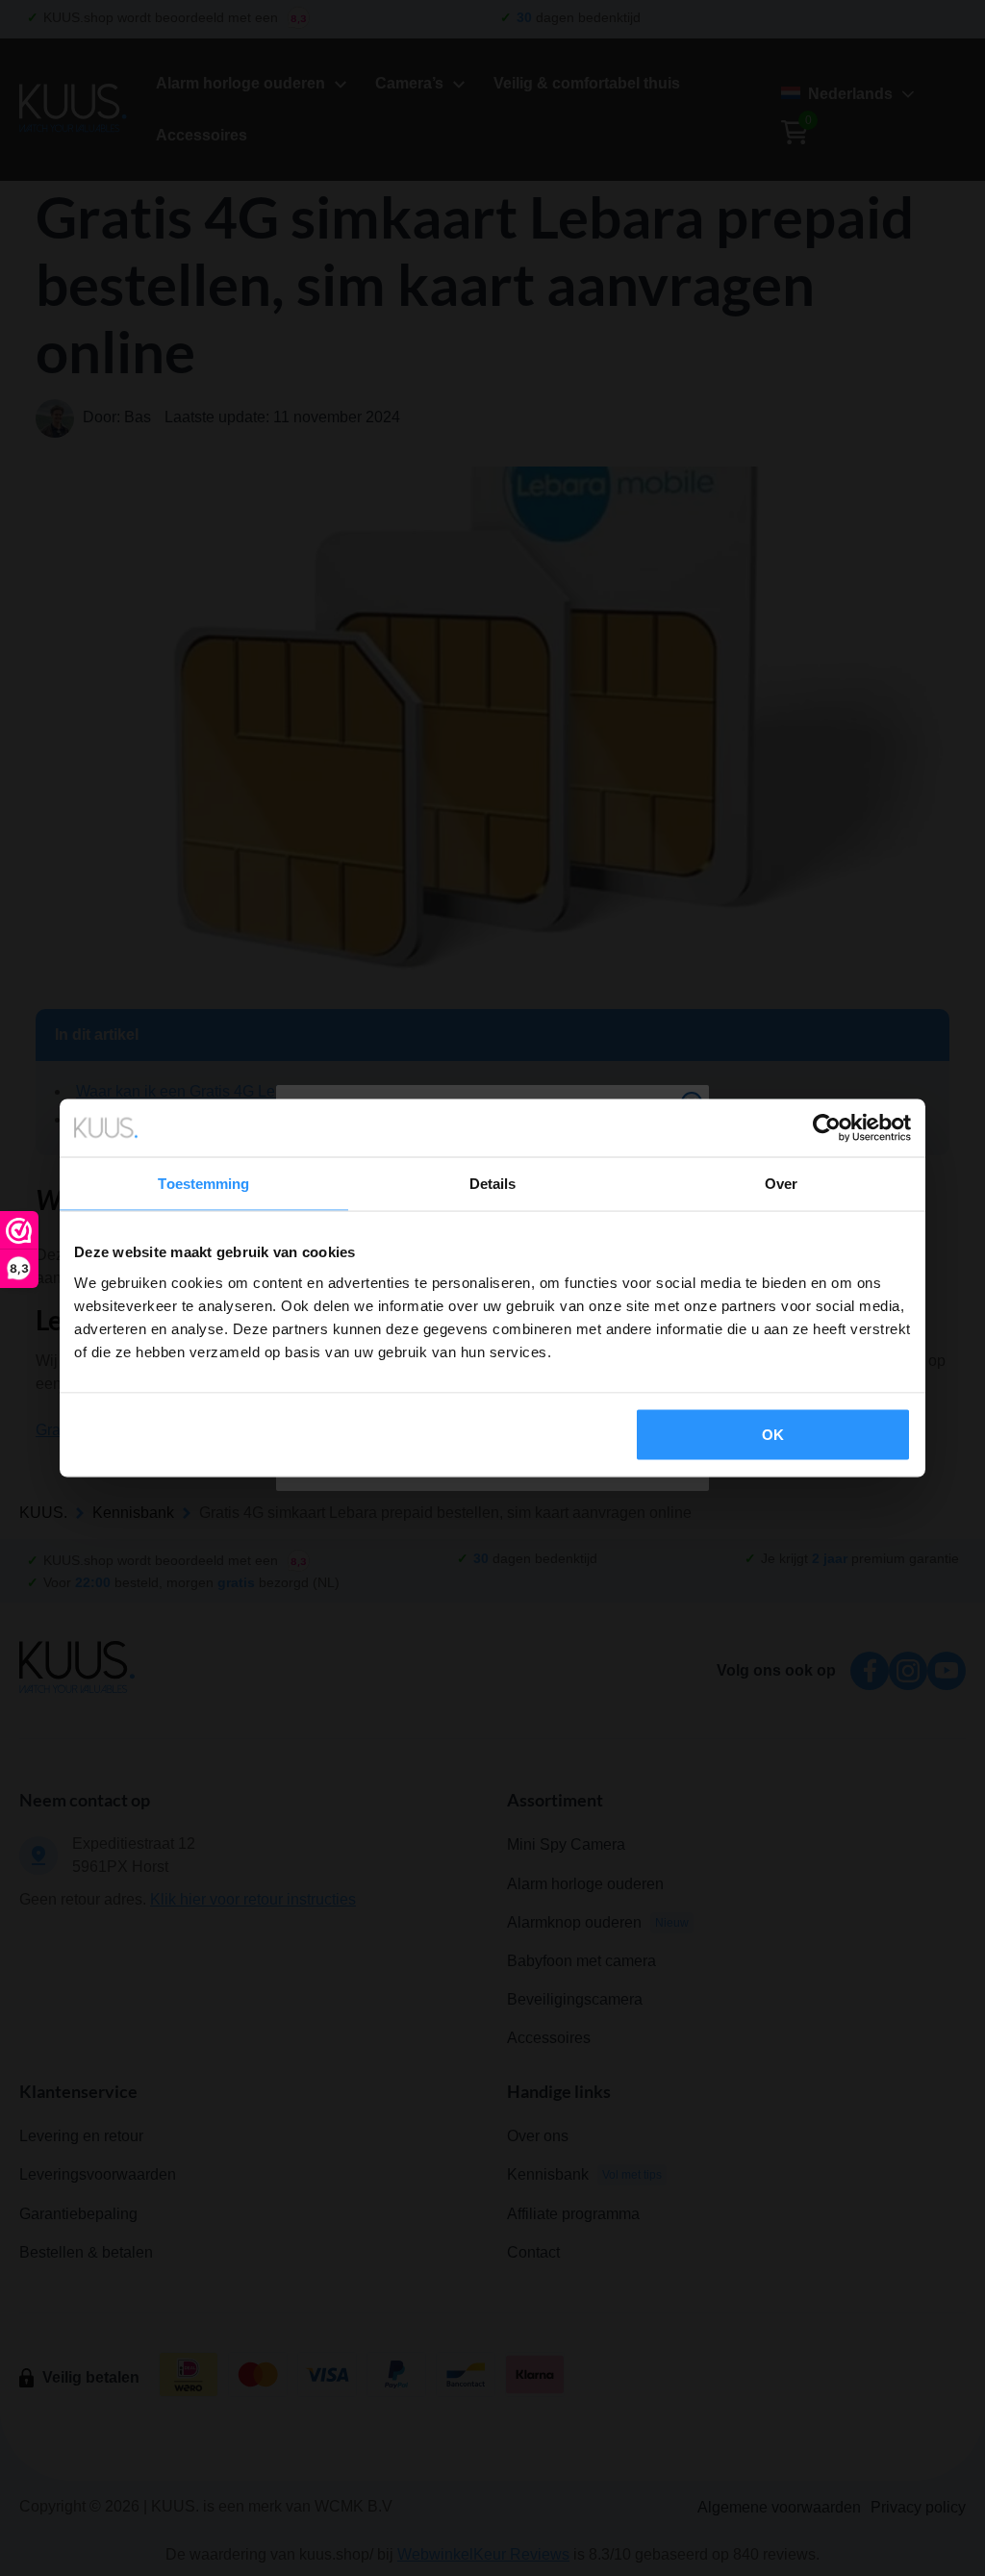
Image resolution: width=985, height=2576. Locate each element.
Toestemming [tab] (203, 1184)
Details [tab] (493, 1184)
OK (773, 1434)
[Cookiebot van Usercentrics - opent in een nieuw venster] (827, 1128)
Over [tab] (781, 1184)
